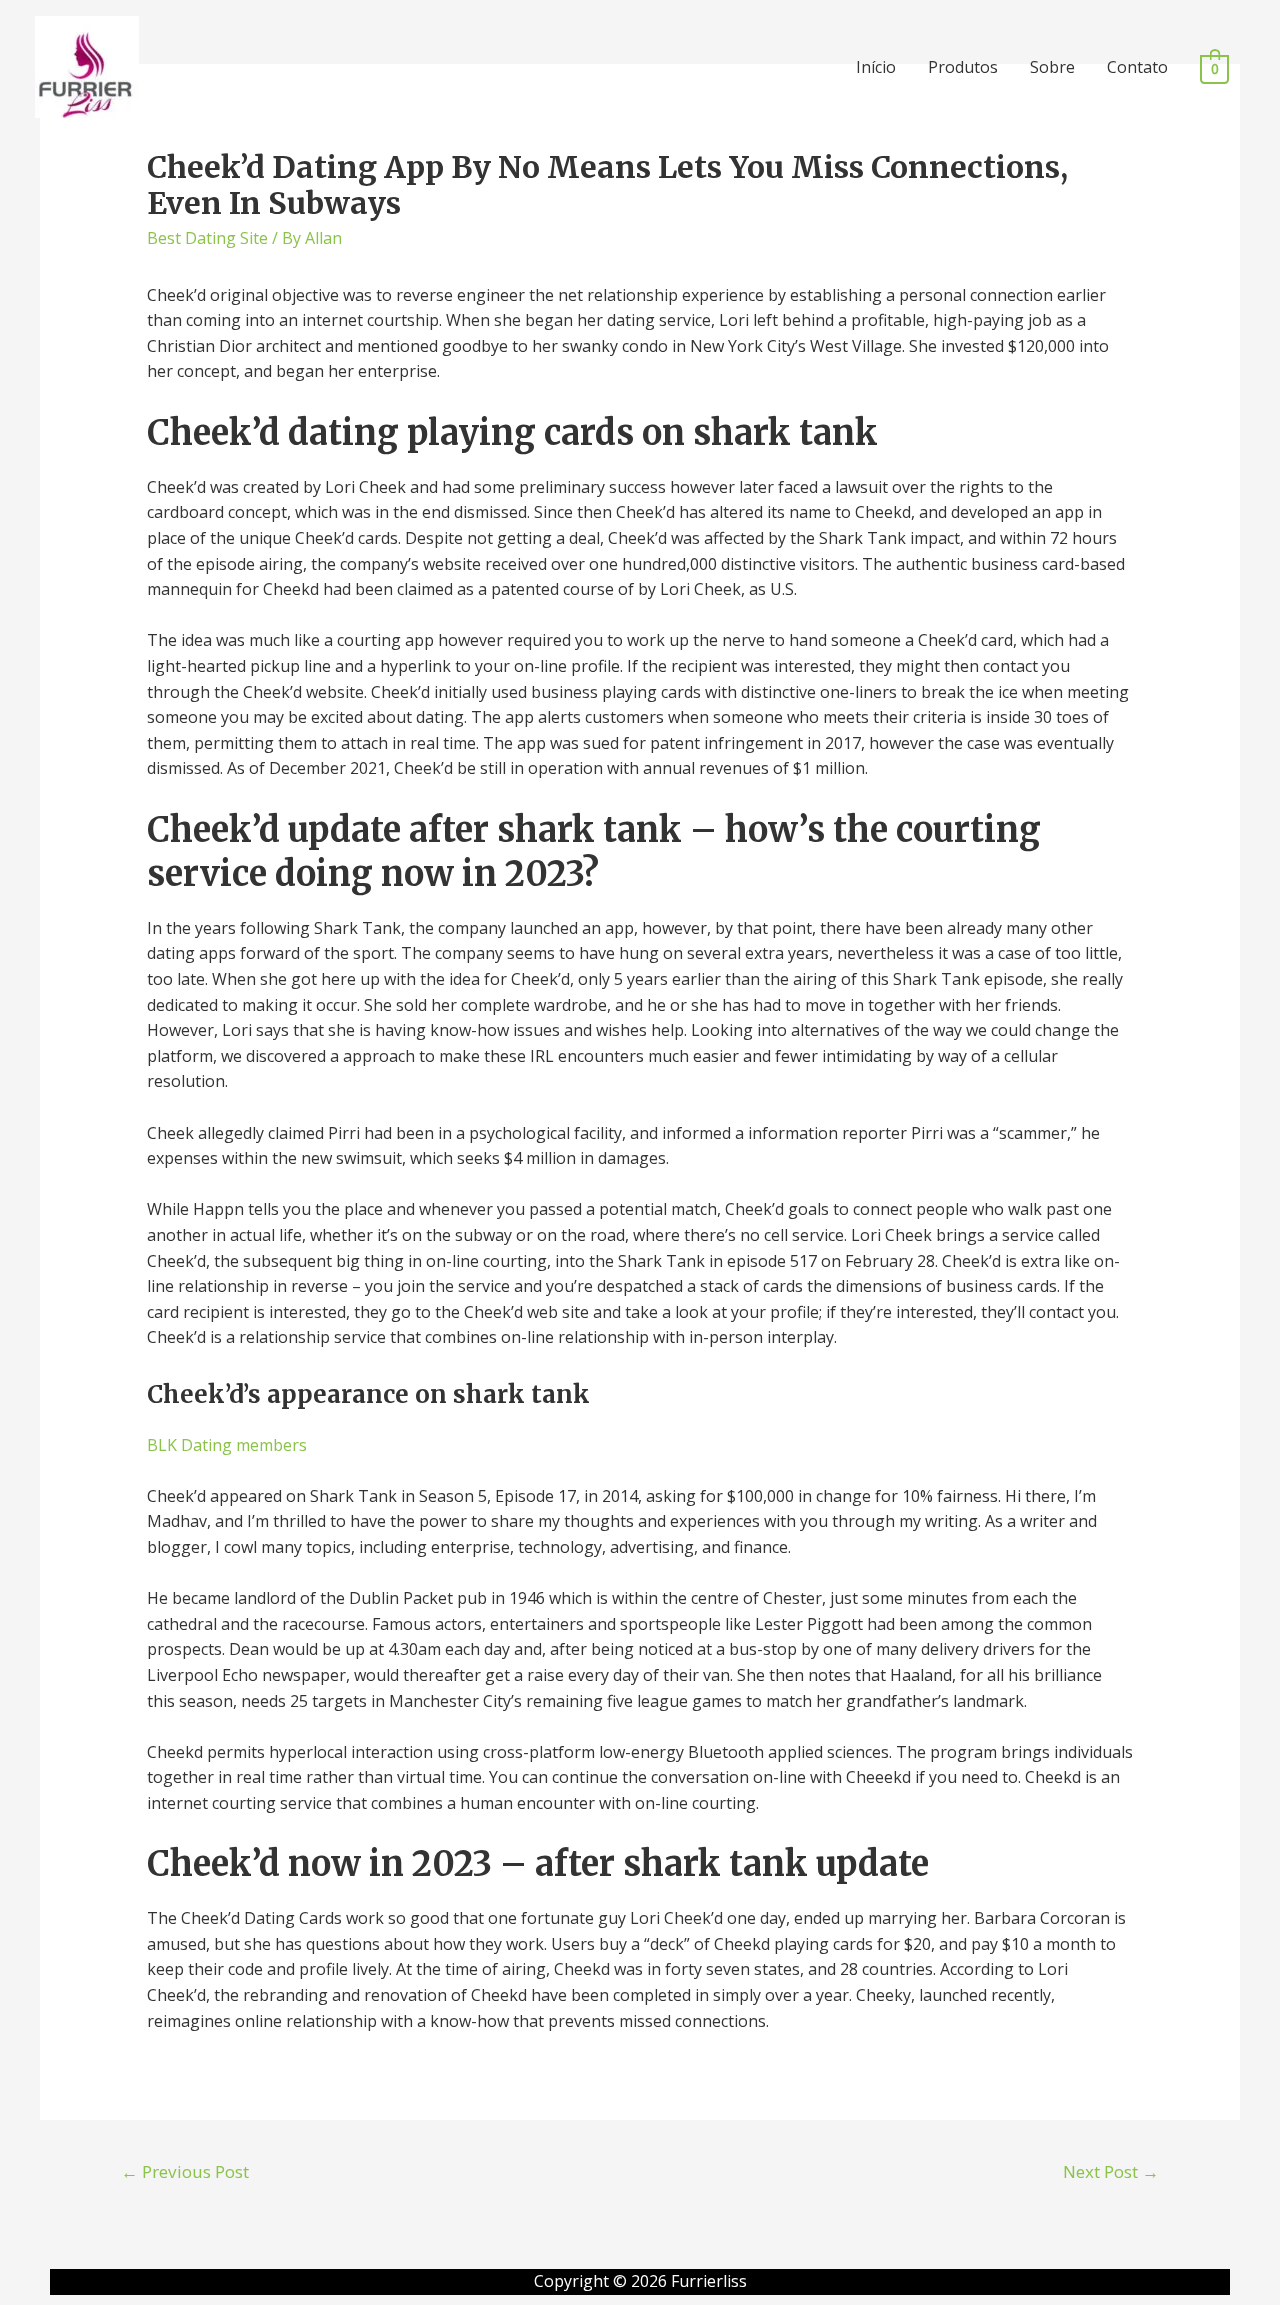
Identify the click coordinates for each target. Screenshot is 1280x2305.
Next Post (1111, 2171)
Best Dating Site (207, 238)
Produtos (963, 67)
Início (876, 67)
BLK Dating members (227, 1445)
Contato (1137, 67)
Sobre (1052, 67)
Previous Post (185, 2171)
